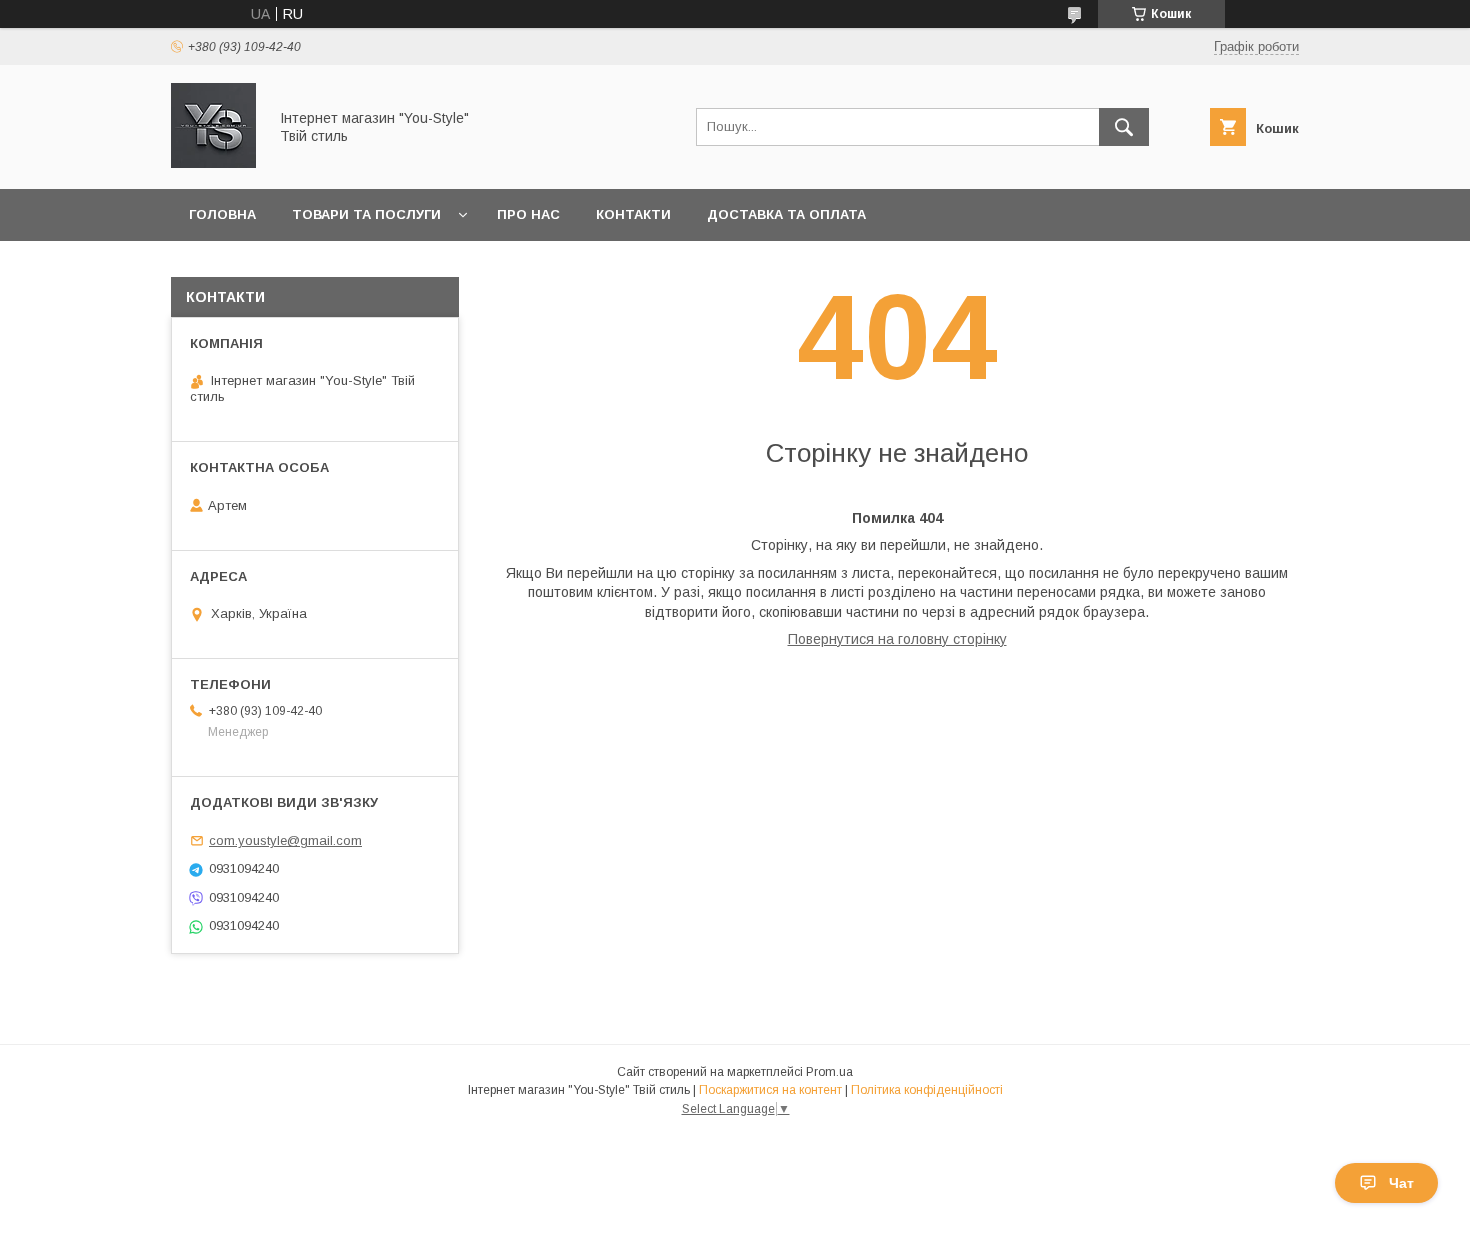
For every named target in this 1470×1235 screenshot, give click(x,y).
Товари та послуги (366, 214)
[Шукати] (1124, 127)
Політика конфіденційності (927, 1090)
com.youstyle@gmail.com (285, 840)
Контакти (633, 214)
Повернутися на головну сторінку (897, 639)
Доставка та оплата (786, 214)
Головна (222, 214)
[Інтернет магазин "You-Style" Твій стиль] (213, 163)
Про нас (528, 214)
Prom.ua (829, 1072)
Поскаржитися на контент (770, 1090)
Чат (1401, 1183)
